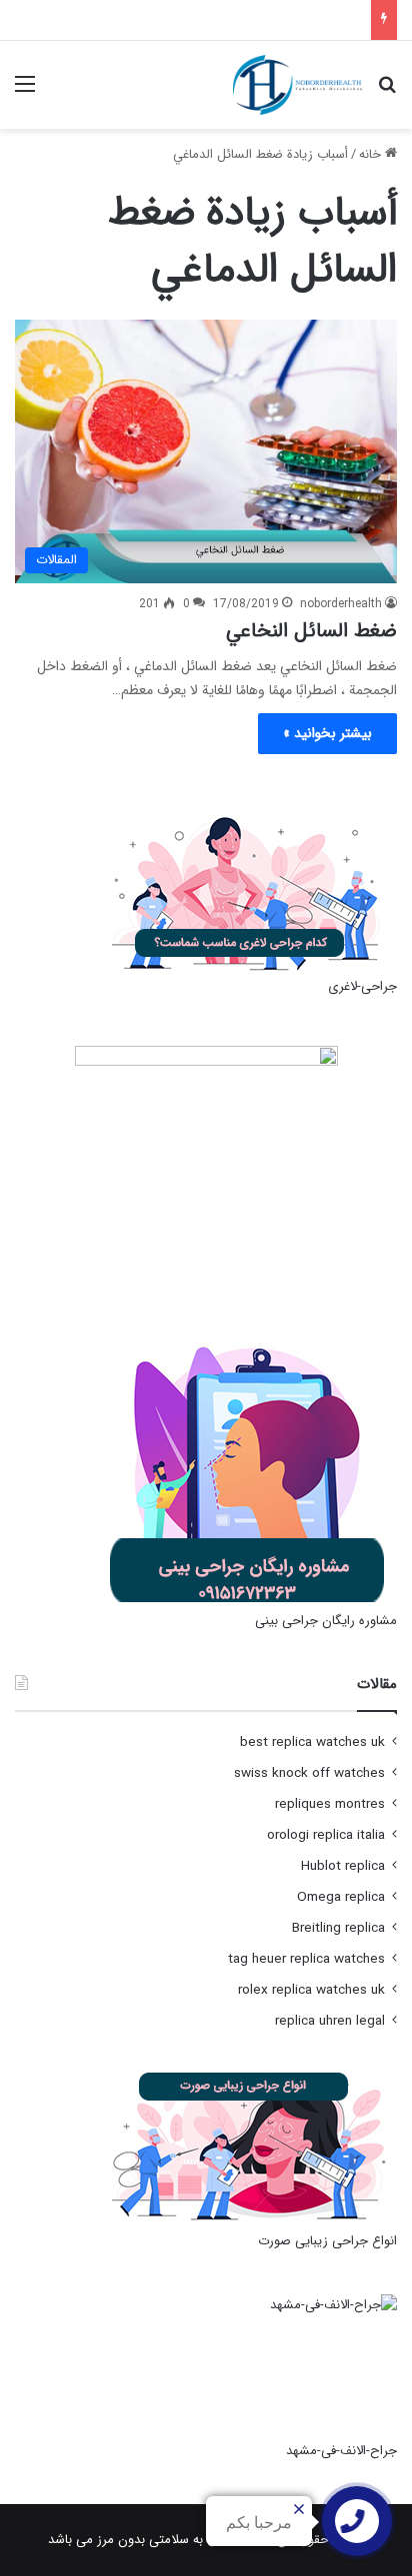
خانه (372, 154)
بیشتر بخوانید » (327, 733)
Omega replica (341, 1897)
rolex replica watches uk (311, 1990)
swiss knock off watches (309, 1773)
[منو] (25, 92)
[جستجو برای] (387, 92)
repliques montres (330, 1804)
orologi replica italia (326, 1835)
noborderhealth (341, 604)
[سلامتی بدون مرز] (297, 85)
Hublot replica (343, 1866)
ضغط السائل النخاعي (311, 631)
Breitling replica (338, 1928)
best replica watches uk (312, 1742)
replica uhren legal (330, 2021)
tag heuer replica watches (306, 1959)
